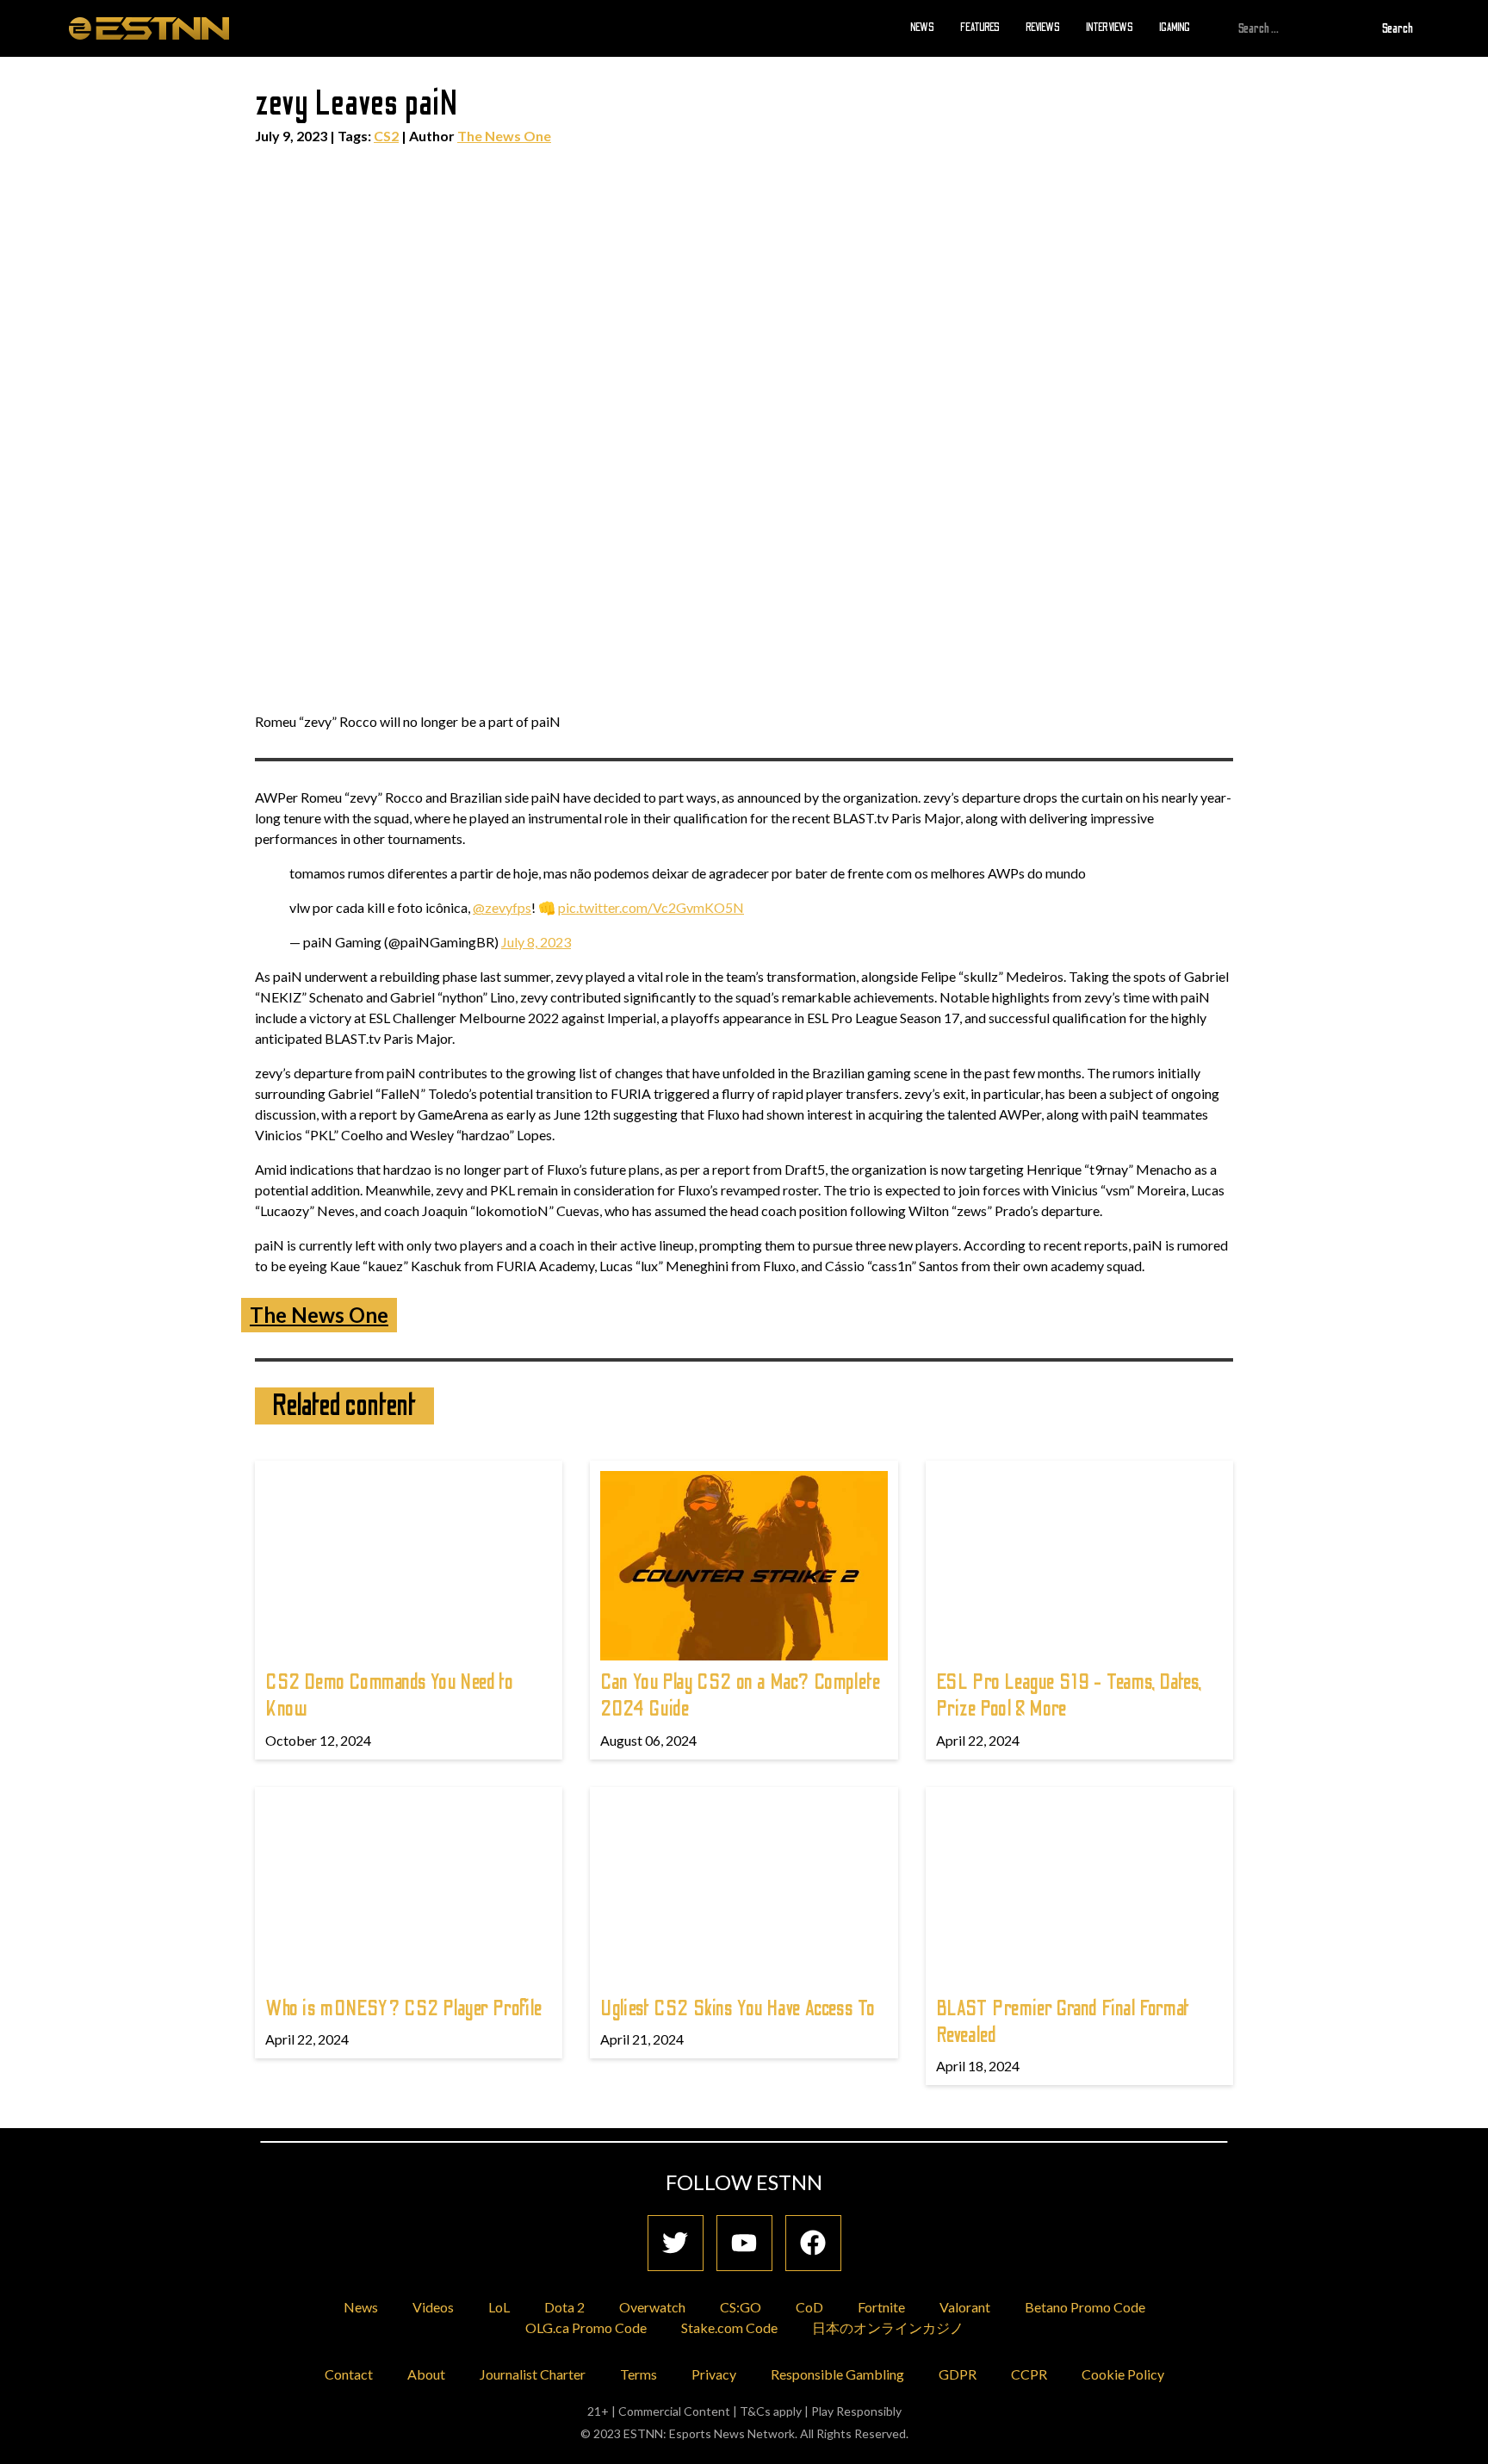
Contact (349, 2374)
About (426, 2374)
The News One (504, 136)
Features (980, 28)
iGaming (1175, 28)
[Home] (149, 28)
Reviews (1043, 28)
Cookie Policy (1123, 2374)
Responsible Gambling (837, 2374)
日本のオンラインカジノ (888, 2327)
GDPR (958, 2374)
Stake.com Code (729, 2327)
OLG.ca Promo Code (586, 2327)
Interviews (1110, 28)
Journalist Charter (533, 2374)
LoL (499, 2307)
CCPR (1029, 2374)
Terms (639, 2374)
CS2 (386, 136)
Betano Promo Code (1085, 2307)
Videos (433, 2307)
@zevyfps (502, 907)
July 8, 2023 (536, 942)
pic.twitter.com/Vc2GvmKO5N (651, 907)
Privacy (714, 2374)
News (922, 28)
